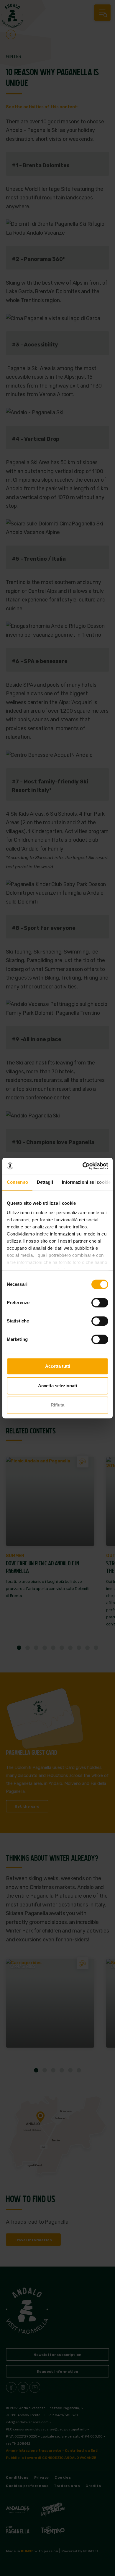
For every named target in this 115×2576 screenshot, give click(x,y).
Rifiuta (57, 1405)
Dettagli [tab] (45, 1182)
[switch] (100, 1303)
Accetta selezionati (57, 1386)
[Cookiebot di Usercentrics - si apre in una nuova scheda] (83, 1166)
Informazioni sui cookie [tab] (86, 1182)
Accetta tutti (58, 1366)
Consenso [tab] (17, 1182)
